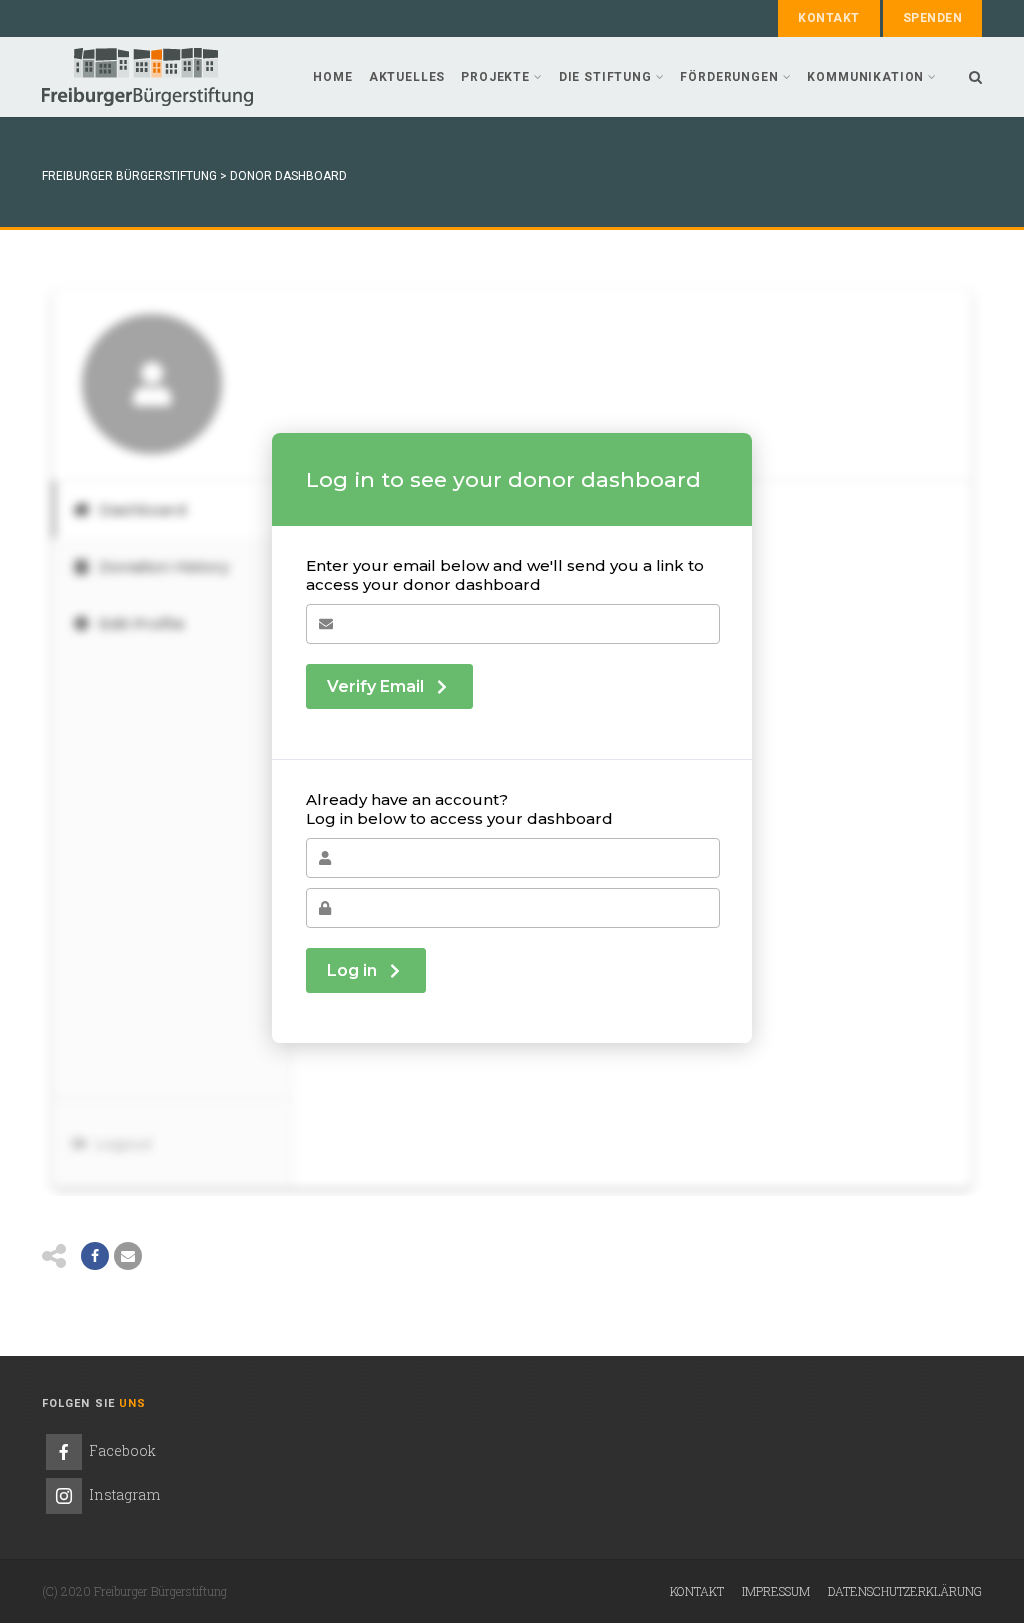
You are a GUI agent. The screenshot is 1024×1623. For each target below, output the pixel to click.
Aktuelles (407, 77)
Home (332, 77)
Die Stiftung (605, 77)
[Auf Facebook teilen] (95, 1256)
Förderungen (729, 77)
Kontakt (828, 18)
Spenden (932, 18)
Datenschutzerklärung (905, 1591)
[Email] (128, 1256)
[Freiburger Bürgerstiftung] (147, 77)
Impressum (776, 1591)
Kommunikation (865, 77)
